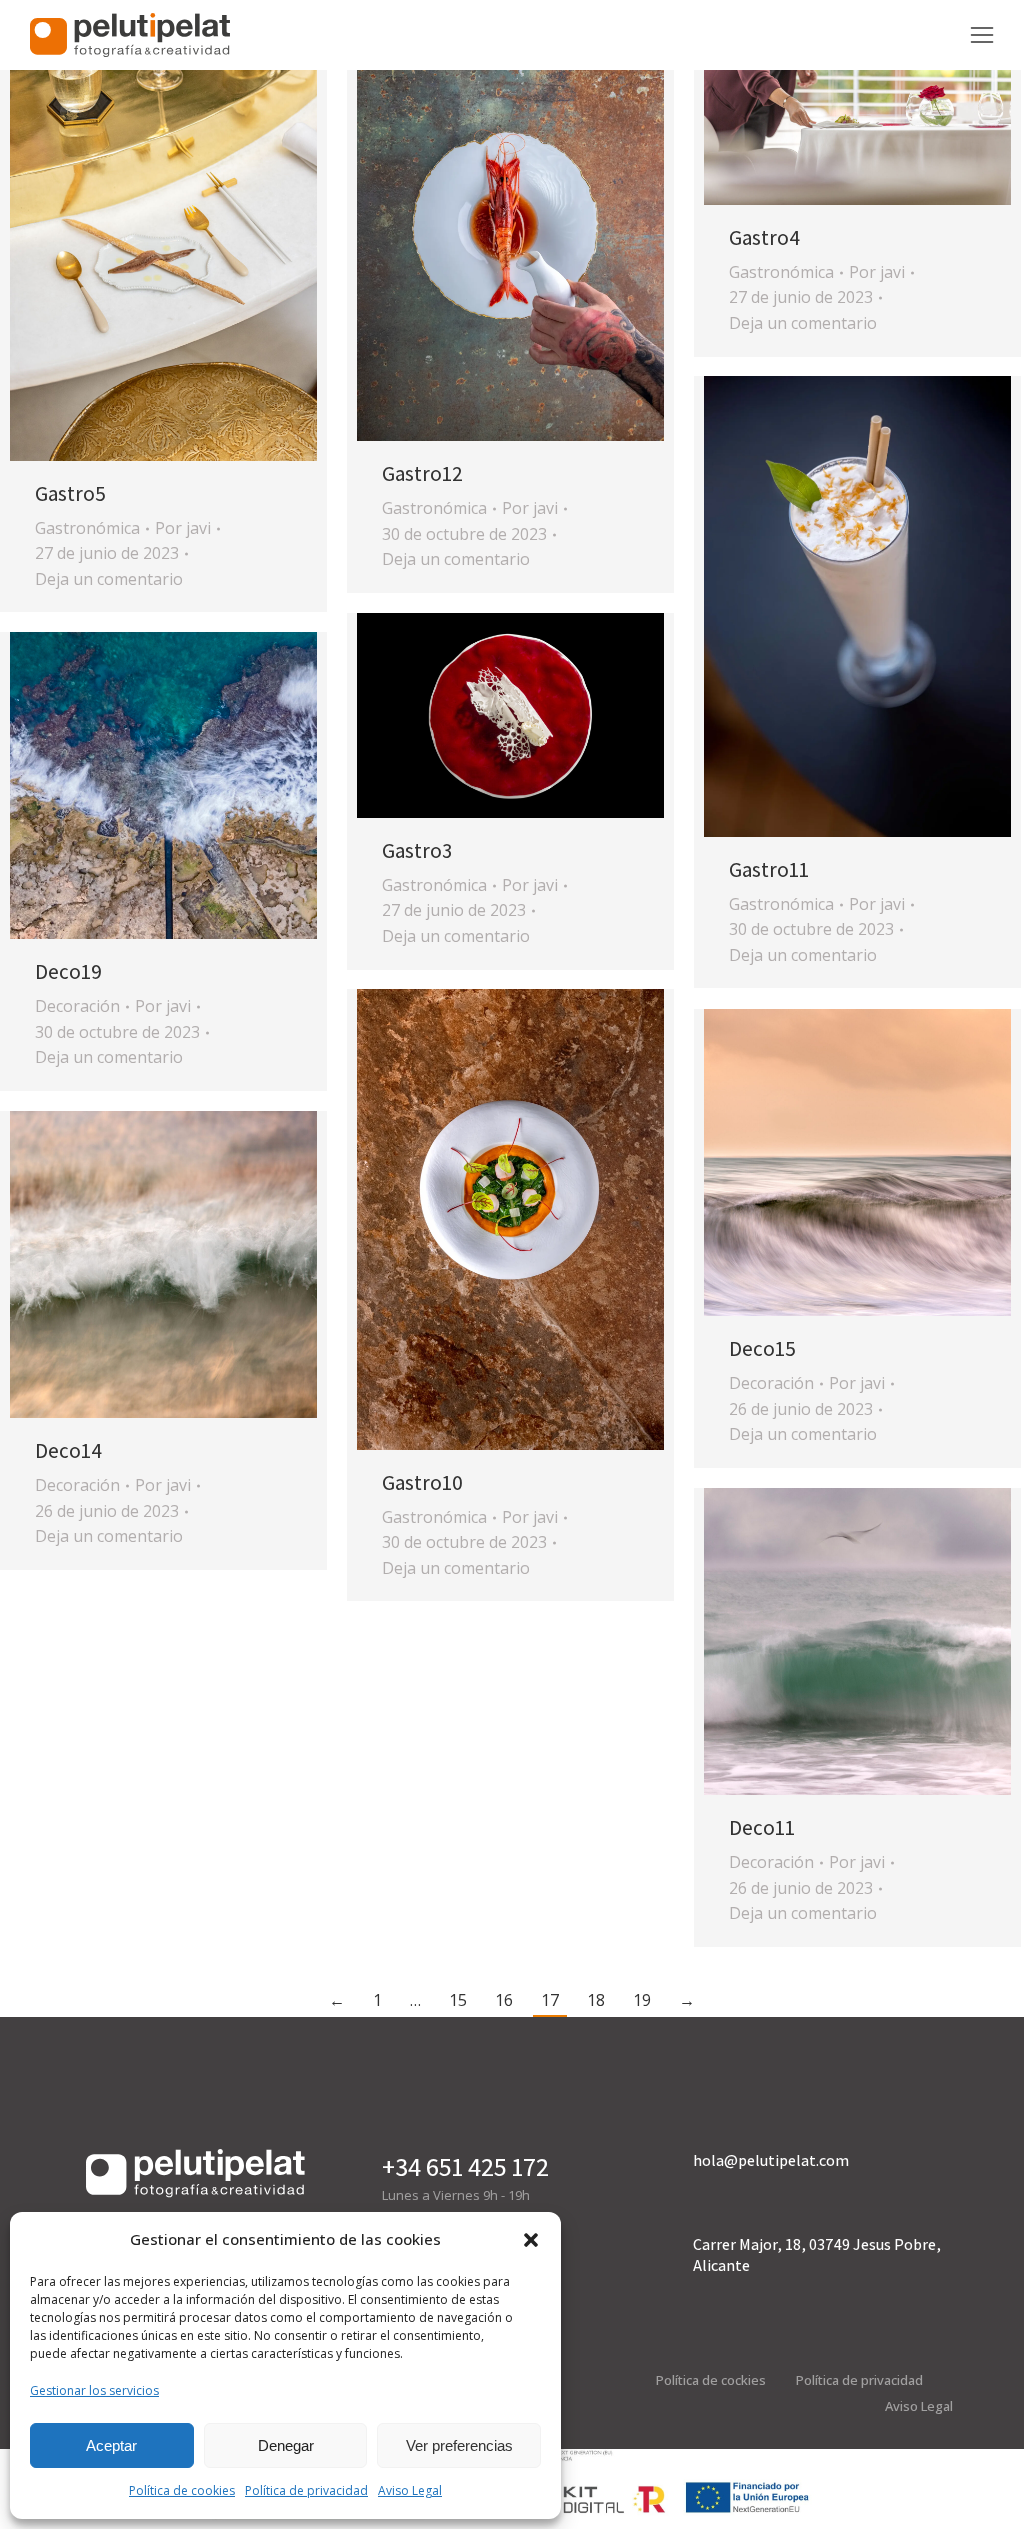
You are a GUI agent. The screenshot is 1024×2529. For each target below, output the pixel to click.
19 (642, 2000)
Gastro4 (764, 237)
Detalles (191, 230)
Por (183, 528)
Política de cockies (711, 2380)
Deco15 (762, 1348)
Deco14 (68, 1450)
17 (550, 2000)
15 (458, 2000)
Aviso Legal (410, 2490)
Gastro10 (422, 1482)
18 (596, 2000)
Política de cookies (182, 2490)
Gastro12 (422, 473)
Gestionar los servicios (94, 2390)
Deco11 (762, 1827)
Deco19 (68, 971)
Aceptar (111, 2445)
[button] (531, 2240)
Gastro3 (417, 850)
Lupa (137, 230)
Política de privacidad (306, 2490)
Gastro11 (769, 869)
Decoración (77, 1006)
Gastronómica (87, 528)
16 (504, 2000)
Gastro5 (70, 493)
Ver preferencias (459, 2445)
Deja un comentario (109, 579)
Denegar (286, 2445)
